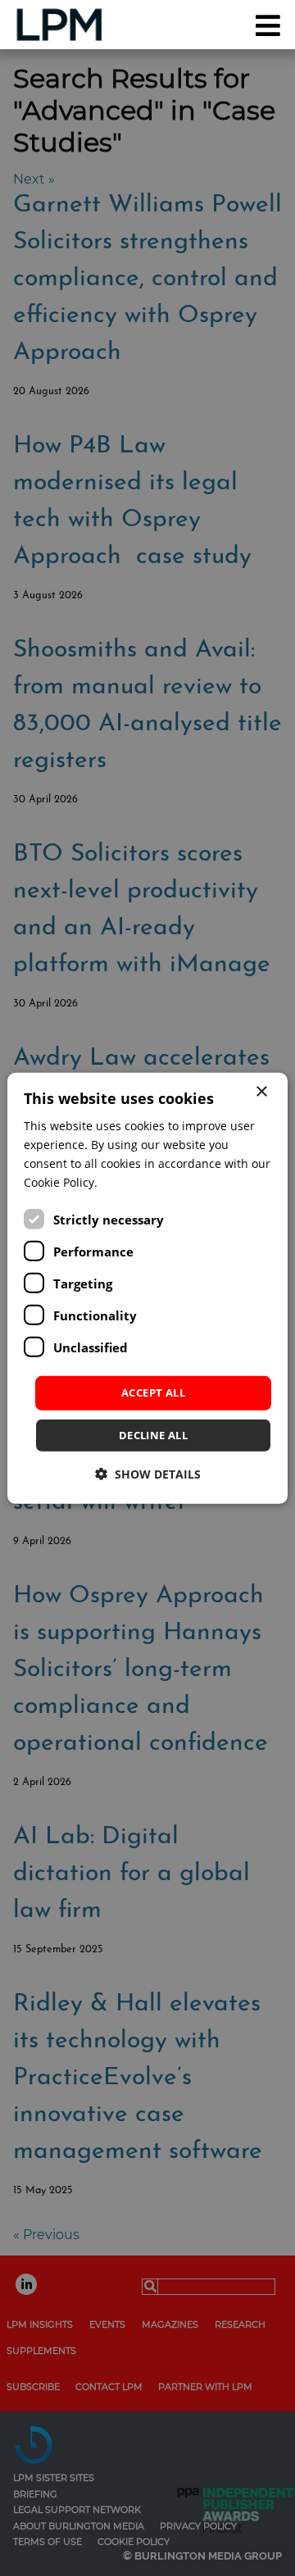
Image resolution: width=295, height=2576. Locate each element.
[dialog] (147, 1288)
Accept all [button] (153, 1392)
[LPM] (50, 25)
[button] (148, 1474)
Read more (131, 1182)
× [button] (261, 1091)
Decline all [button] (153, 1435)
